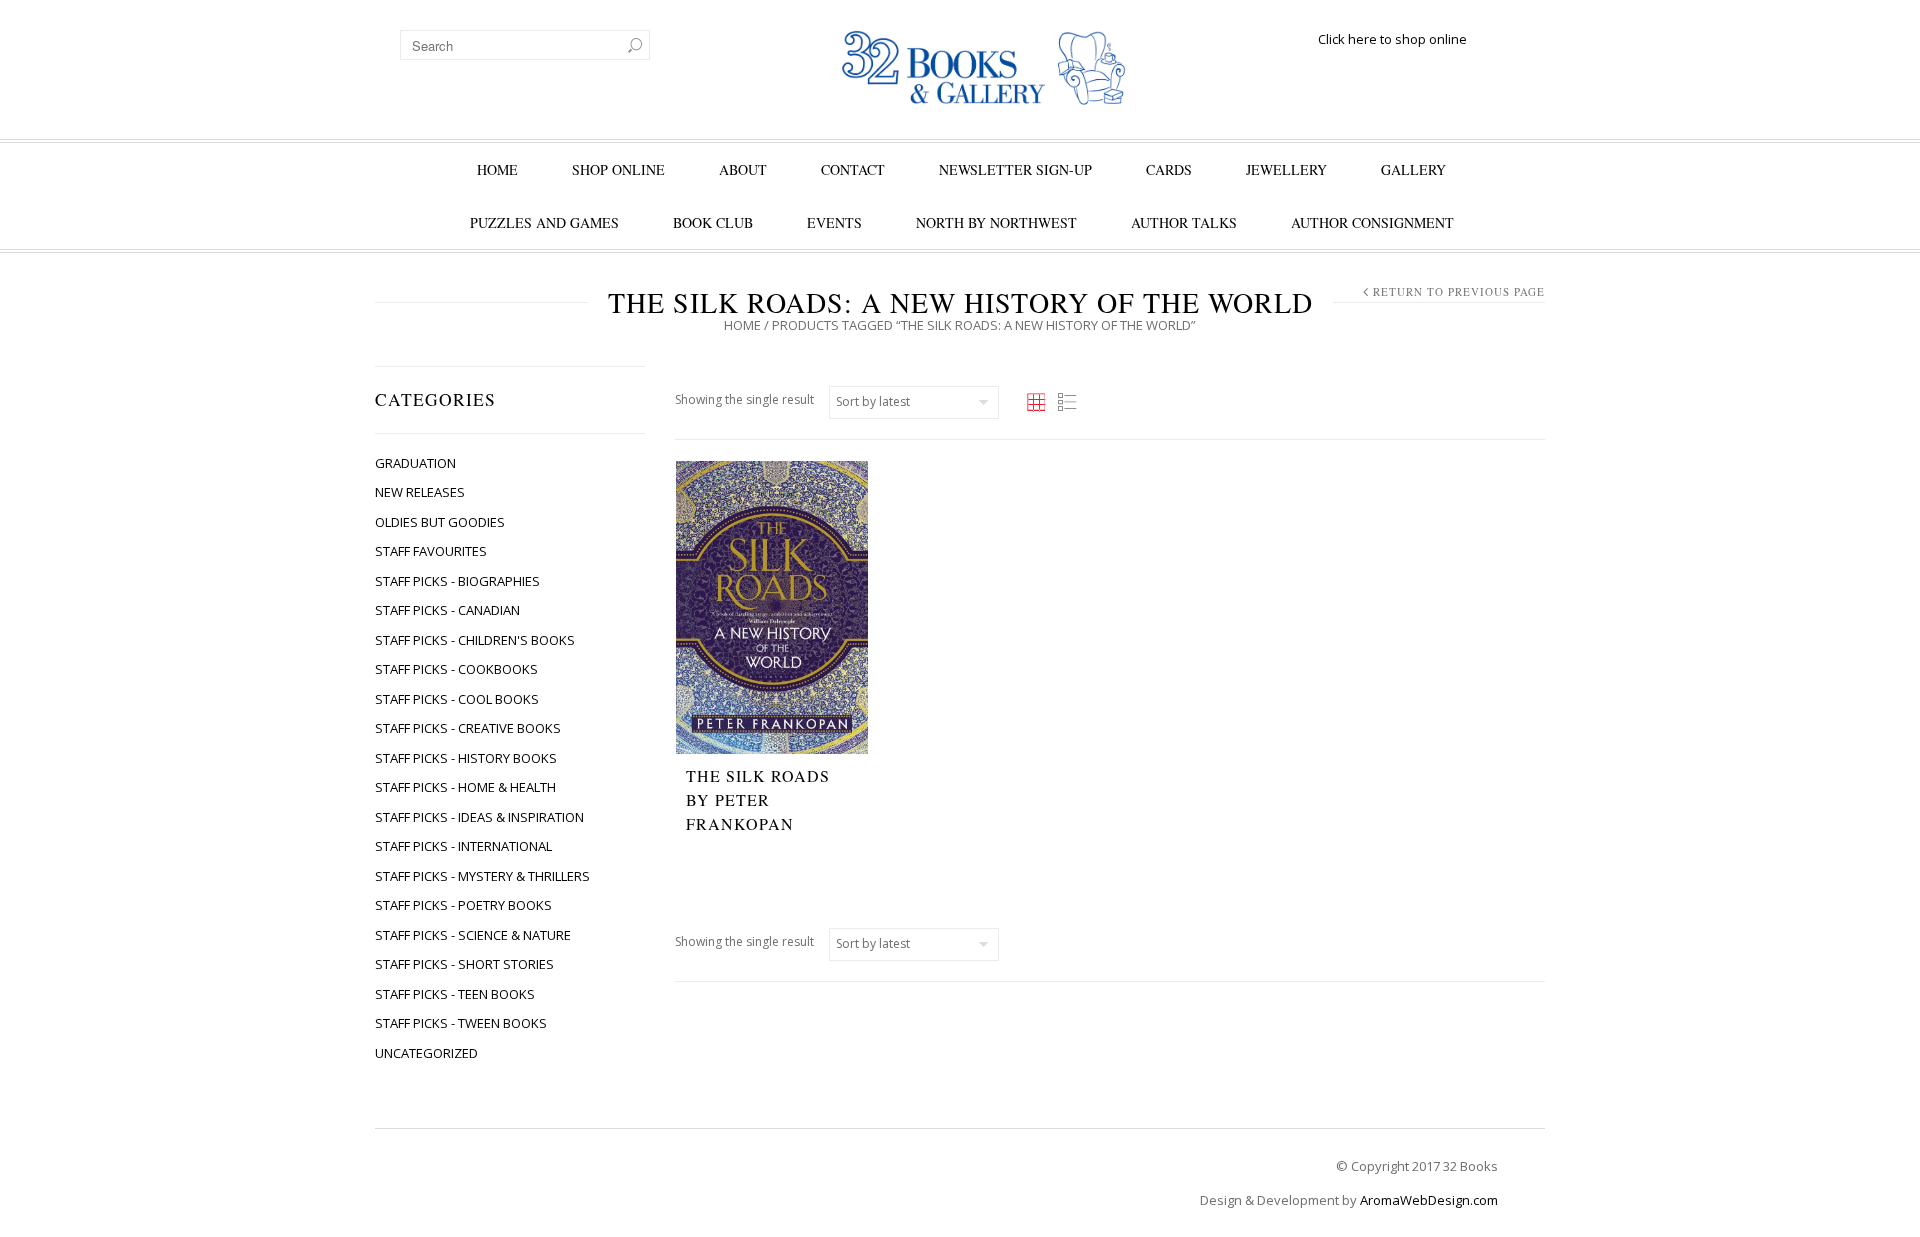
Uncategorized (426, 1053)
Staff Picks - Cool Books (457, 699)
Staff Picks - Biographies (457, 581)
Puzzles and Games (544, 222)
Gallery (1413, 169)
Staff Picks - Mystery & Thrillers (482, 876)
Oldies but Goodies (440, 522)
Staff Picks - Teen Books (455, 994)
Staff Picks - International (463, 846)
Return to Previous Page (1459, 291)
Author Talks (1184, 222)
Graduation (415, 463)
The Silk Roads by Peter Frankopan (758, 799)
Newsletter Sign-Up (1015, 169)
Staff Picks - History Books (466, 758)
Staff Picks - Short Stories (464, 964)
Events (834, 222)
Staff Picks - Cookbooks (456, 669)
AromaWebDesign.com (1429, 1200)
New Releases (420, 492)
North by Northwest (996, 222)
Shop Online (618, 169)
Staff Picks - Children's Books (475, 640)
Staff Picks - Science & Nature (473, 935)
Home (497, 169)
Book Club (713, 222)
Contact (853, 169)
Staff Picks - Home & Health (465, 787)
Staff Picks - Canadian (447, 610)
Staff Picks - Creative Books (468, 728)
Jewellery (1286, 169)
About (743, 169)
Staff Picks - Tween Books (461, 1023)
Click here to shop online (1392, 39)
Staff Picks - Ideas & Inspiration (479, 817)
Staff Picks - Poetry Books (463, 905)
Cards (1169, 169)
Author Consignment (1372, 222)
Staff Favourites (431, 551)
